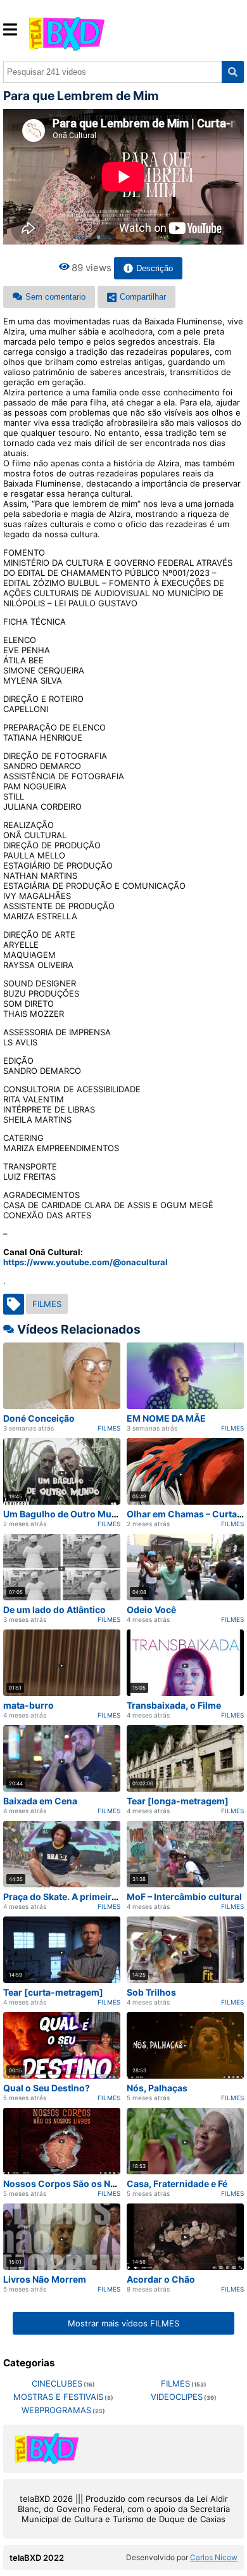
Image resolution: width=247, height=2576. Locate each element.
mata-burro (28, 1705)
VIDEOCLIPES (177, 2397)
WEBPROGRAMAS (56, 2410)
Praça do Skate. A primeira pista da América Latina (111, 1897)
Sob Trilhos (151, 1992)
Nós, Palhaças (157, 2088)
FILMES (47, 1304)
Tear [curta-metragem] (53, 1992)
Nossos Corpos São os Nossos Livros (85, 2184)
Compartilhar (143, 297)
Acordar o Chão (161, 2279)
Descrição (155, 268)
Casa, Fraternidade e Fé (177, 2184)
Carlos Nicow (214, 2557)
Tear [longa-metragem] (178, 1801)
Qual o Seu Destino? (47, 2088)
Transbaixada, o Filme (174, 1705)
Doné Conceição (39, 1418)
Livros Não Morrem (45, 2279)
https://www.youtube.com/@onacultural (85, 1262)
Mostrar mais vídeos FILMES (123, 2323)
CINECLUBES (57, 2383)
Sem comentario (55, 297)
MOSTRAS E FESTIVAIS (58, 2397)
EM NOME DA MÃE (166, 1418)
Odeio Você (151, 1610)
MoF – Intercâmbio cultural (184, 1897)
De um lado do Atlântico (54, 1610)
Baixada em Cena (40, 1801)
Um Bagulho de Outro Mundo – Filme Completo (104, 1514)
